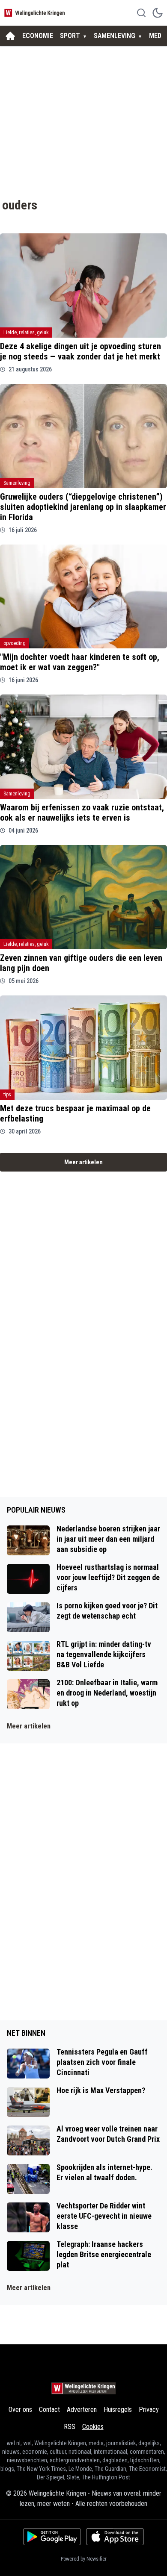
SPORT (70, 36)
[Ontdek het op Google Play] (52, 2537)
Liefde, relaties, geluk (26, 333)
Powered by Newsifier (84, 2559)
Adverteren (82, 2410)
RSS (70, 2427)
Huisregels (118, 2410)
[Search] (141, 13)
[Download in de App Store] (115, 2537)
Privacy (149, 2410)
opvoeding (15, 643)
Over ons (20, 2410)
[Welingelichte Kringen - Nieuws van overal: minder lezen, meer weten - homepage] (36, 13)
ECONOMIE (38, 36)
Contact (49, 2410)
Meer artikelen (83, 1162)
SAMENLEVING (115, 36)
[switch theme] (158, 13)
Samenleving (17, 483)
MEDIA (158, 36)
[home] (10, 36)
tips (7, 1095)
